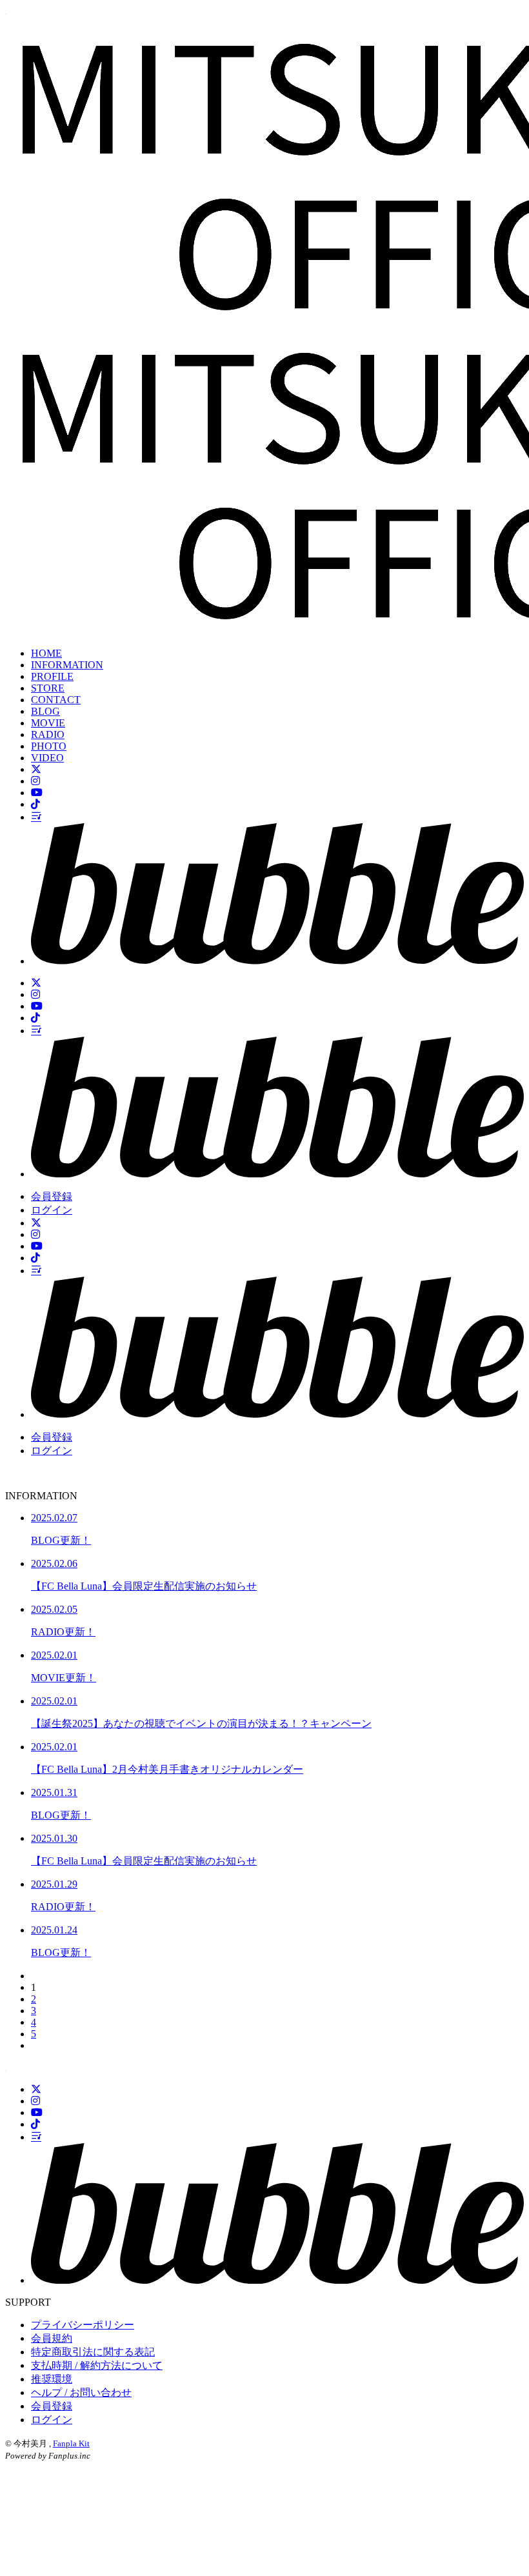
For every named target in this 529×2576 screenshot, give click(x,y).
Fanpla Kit (71, 2443)
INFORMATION (67, 665)
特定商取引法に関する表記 (93, 2352)
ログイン (52, 1210)
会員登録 (52, 1196)
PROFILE (52, 676)
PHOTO (49, 746)
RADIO (48, 734)
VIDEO (47, 758)
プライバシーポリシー (83, 2325)
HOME (46, 653)
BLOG (45, 711)
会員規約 (52, 2338)
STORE (48, 688)
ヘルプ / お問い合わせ (81, 2392)
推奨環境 (52, 2379)
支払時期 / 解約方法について (97, 2365)
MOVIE (48, 723)
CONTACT (56, 700)
